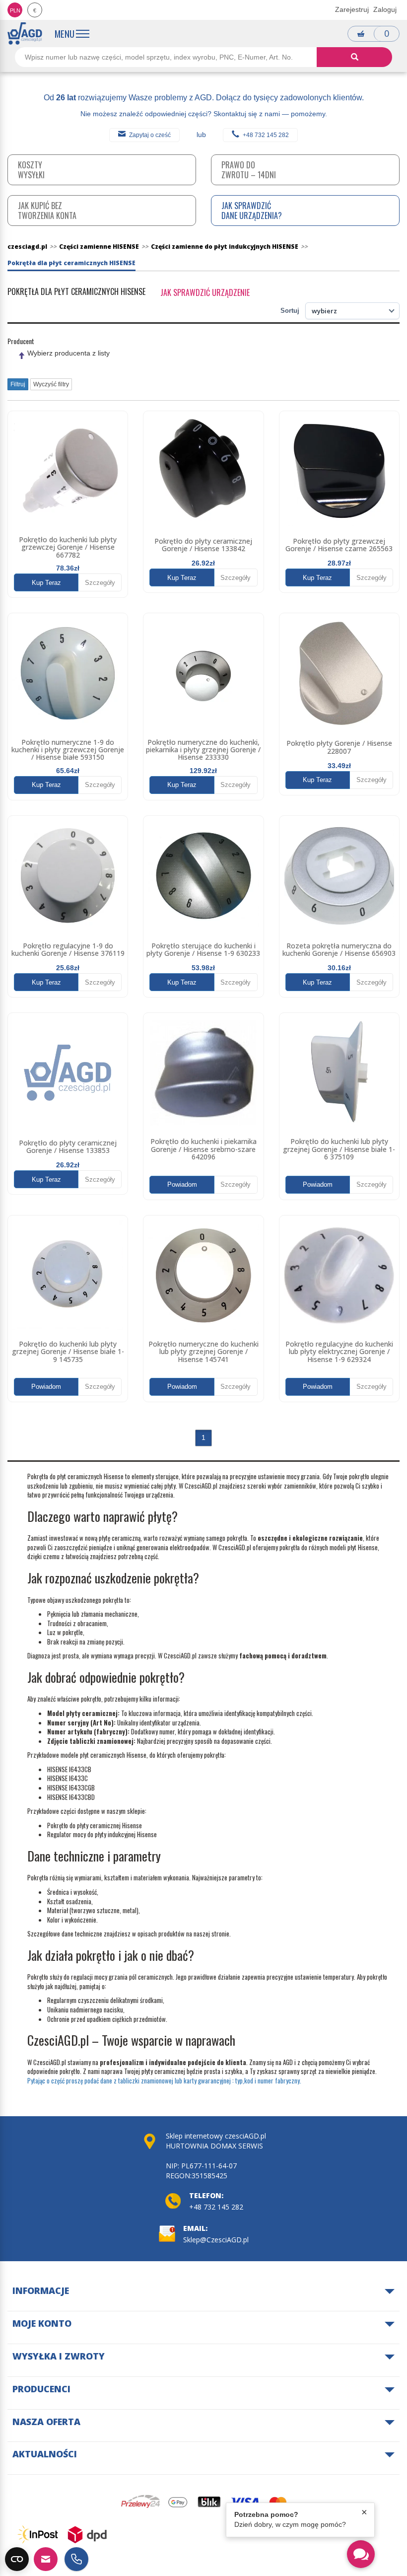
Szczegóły (100, 583)
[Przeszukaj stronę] (354, 57)
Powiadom (182, 1184)
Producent (21, 341)
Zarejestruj (352, 9)
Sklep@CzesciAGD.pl (216, 2240)
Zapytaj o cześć (150, 135)
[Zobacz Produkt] (68, 471)
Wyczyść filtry (51, 384)
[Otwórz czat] (361, 2554)
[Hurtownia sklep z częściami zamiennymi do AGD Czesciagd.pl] (25, 34)
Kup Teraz (46, 583)
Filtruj (18, 384)
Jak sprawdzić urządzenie (205, 292)
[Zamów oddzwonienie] (76, 2559)
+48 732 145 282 (266, 135)
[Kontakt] (46, 2559)
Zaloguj (385, 9)
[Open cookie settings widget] (17, 2559)
